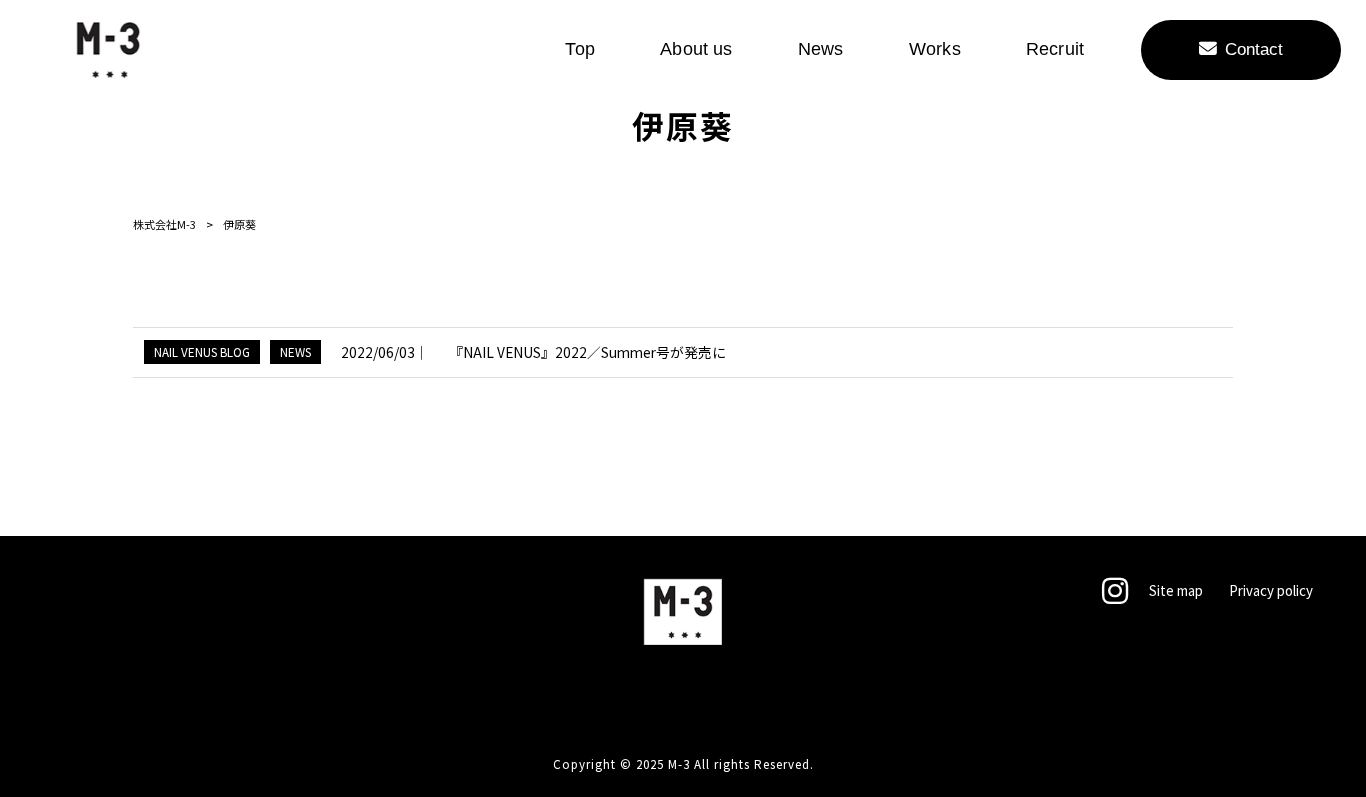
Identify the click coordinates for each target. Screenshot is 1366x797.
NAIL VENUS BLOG (202, 351)
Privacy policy (1271, 591)
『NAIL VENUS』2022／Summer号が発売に (587, 352)
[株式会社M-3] (108, 50)
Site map (1176, 591)
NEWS (295, 351)
